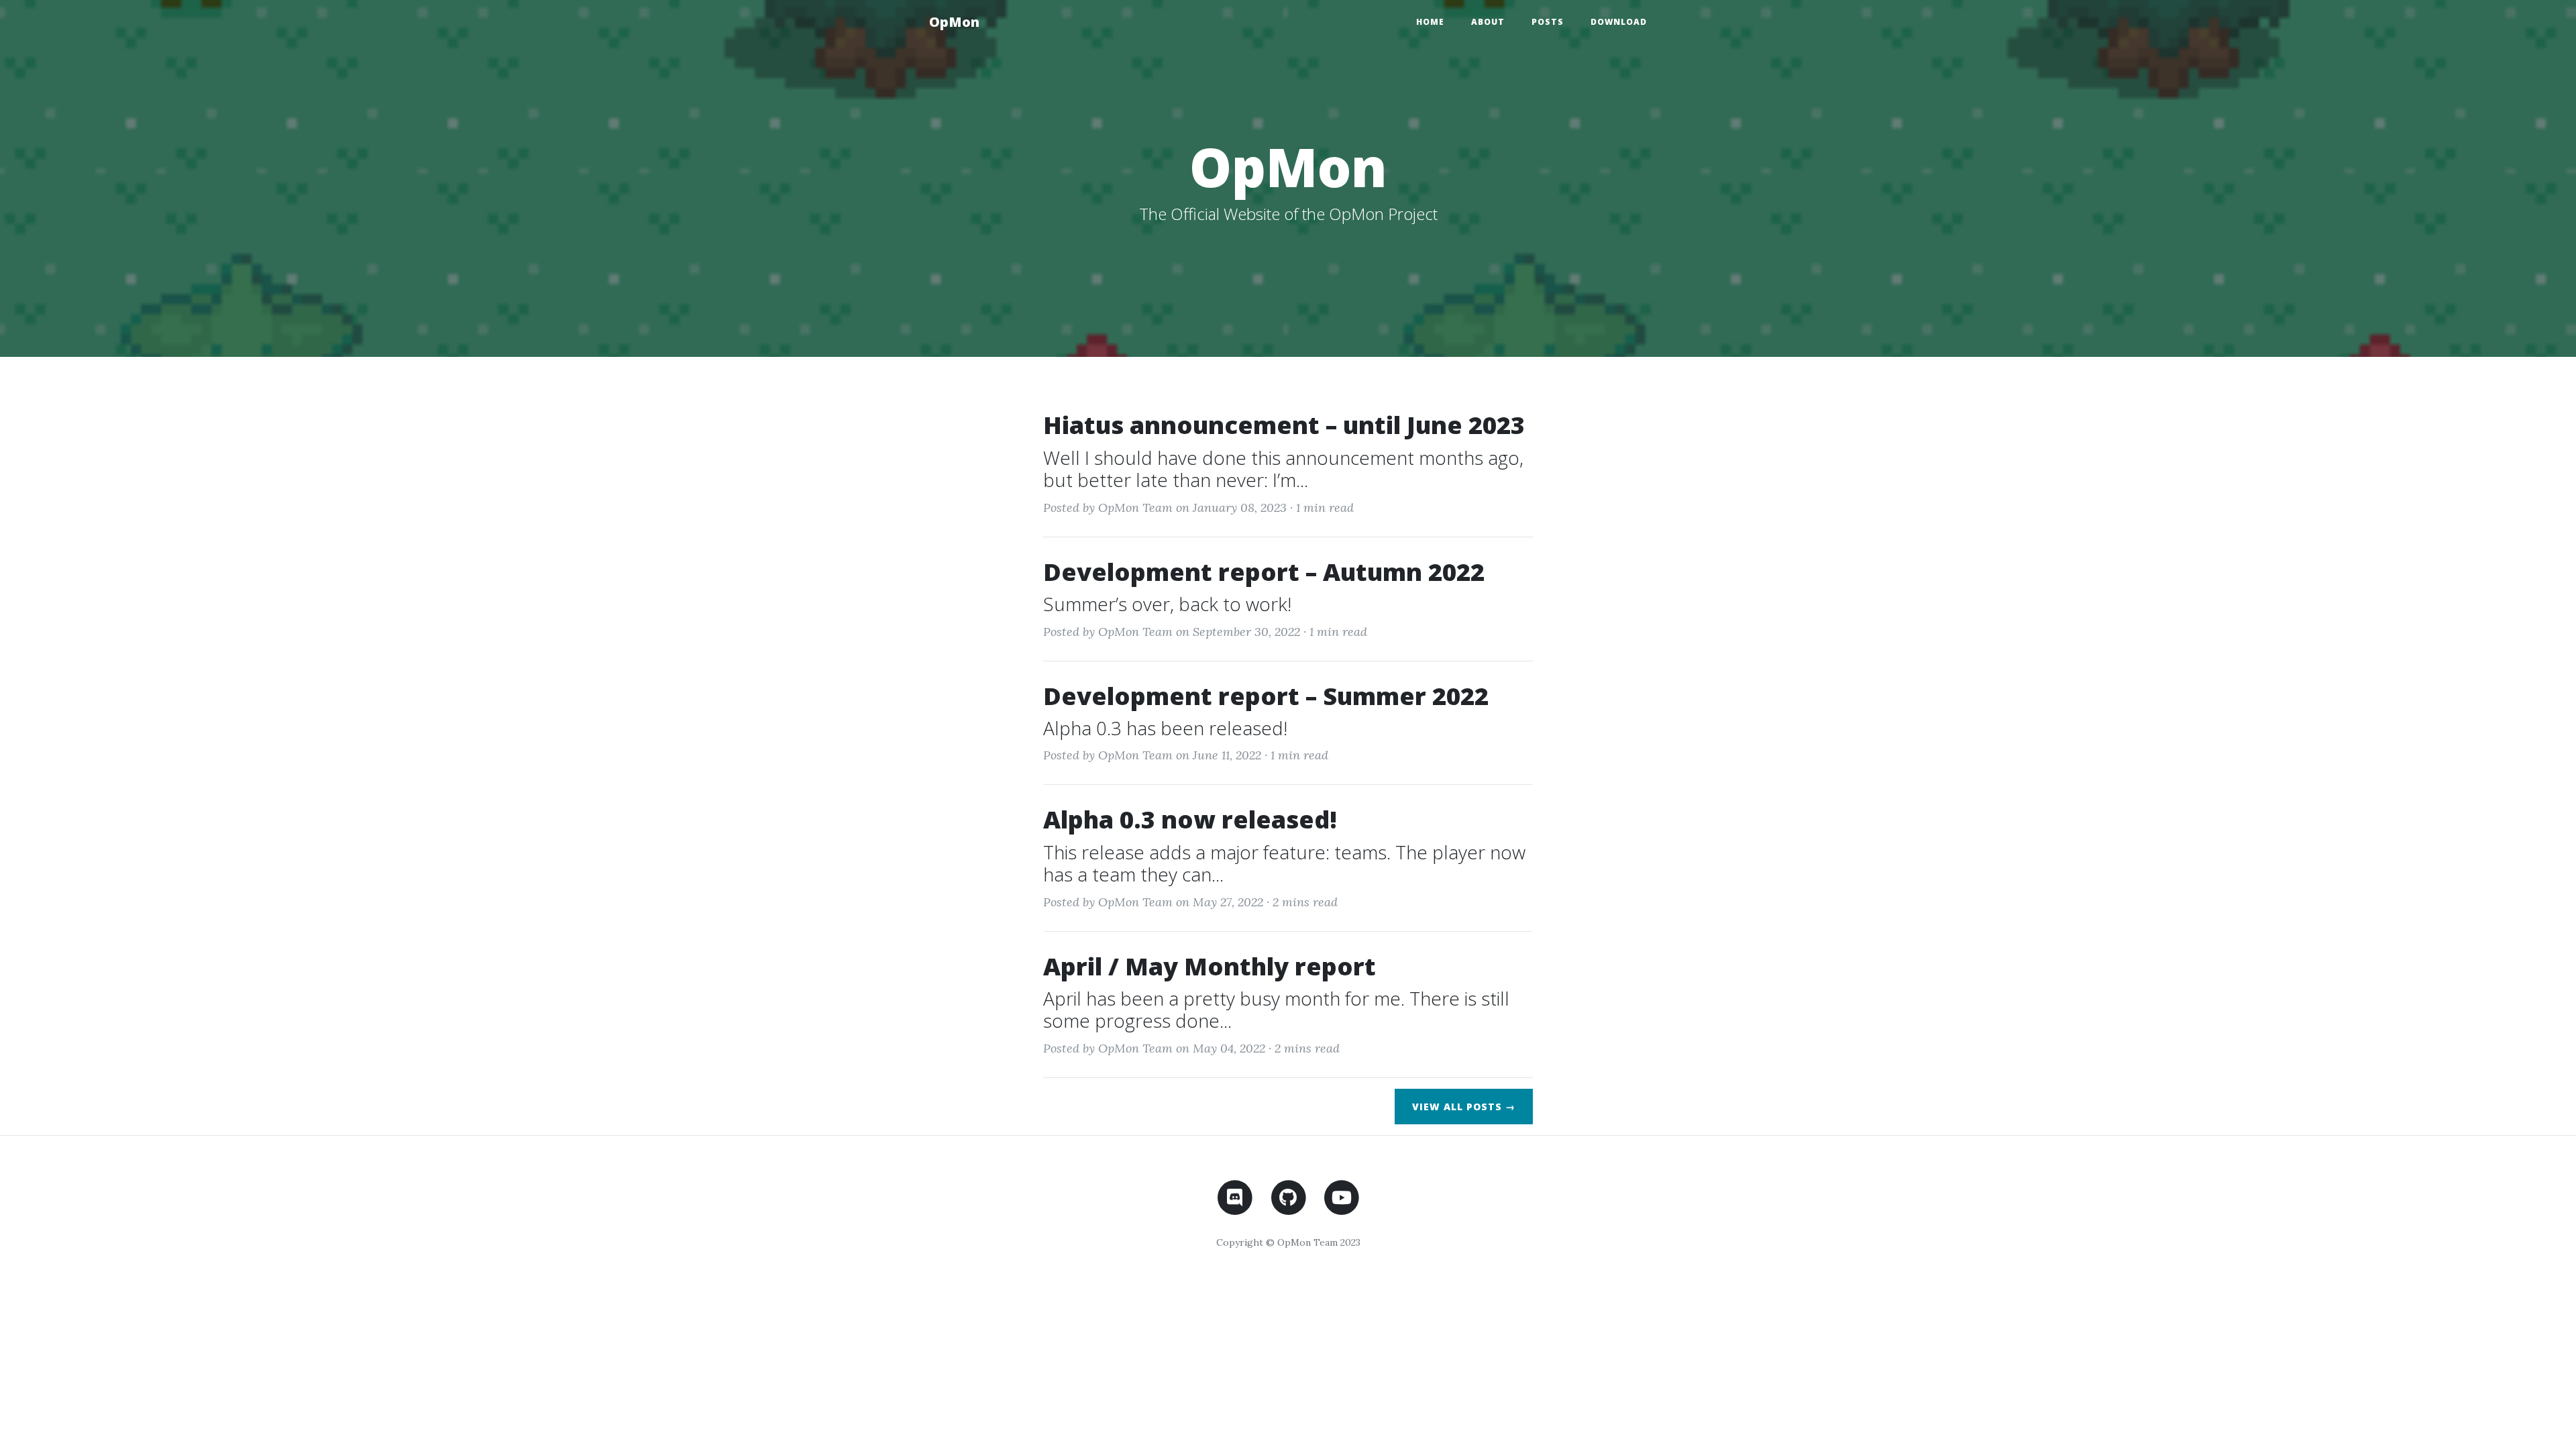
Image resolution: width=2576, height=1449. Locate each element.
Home (1430, 22)
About (1488, 22)
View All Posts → (1464, 1107)
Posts (1548, 22)
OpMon (954, 22)
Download (1619, 22)
